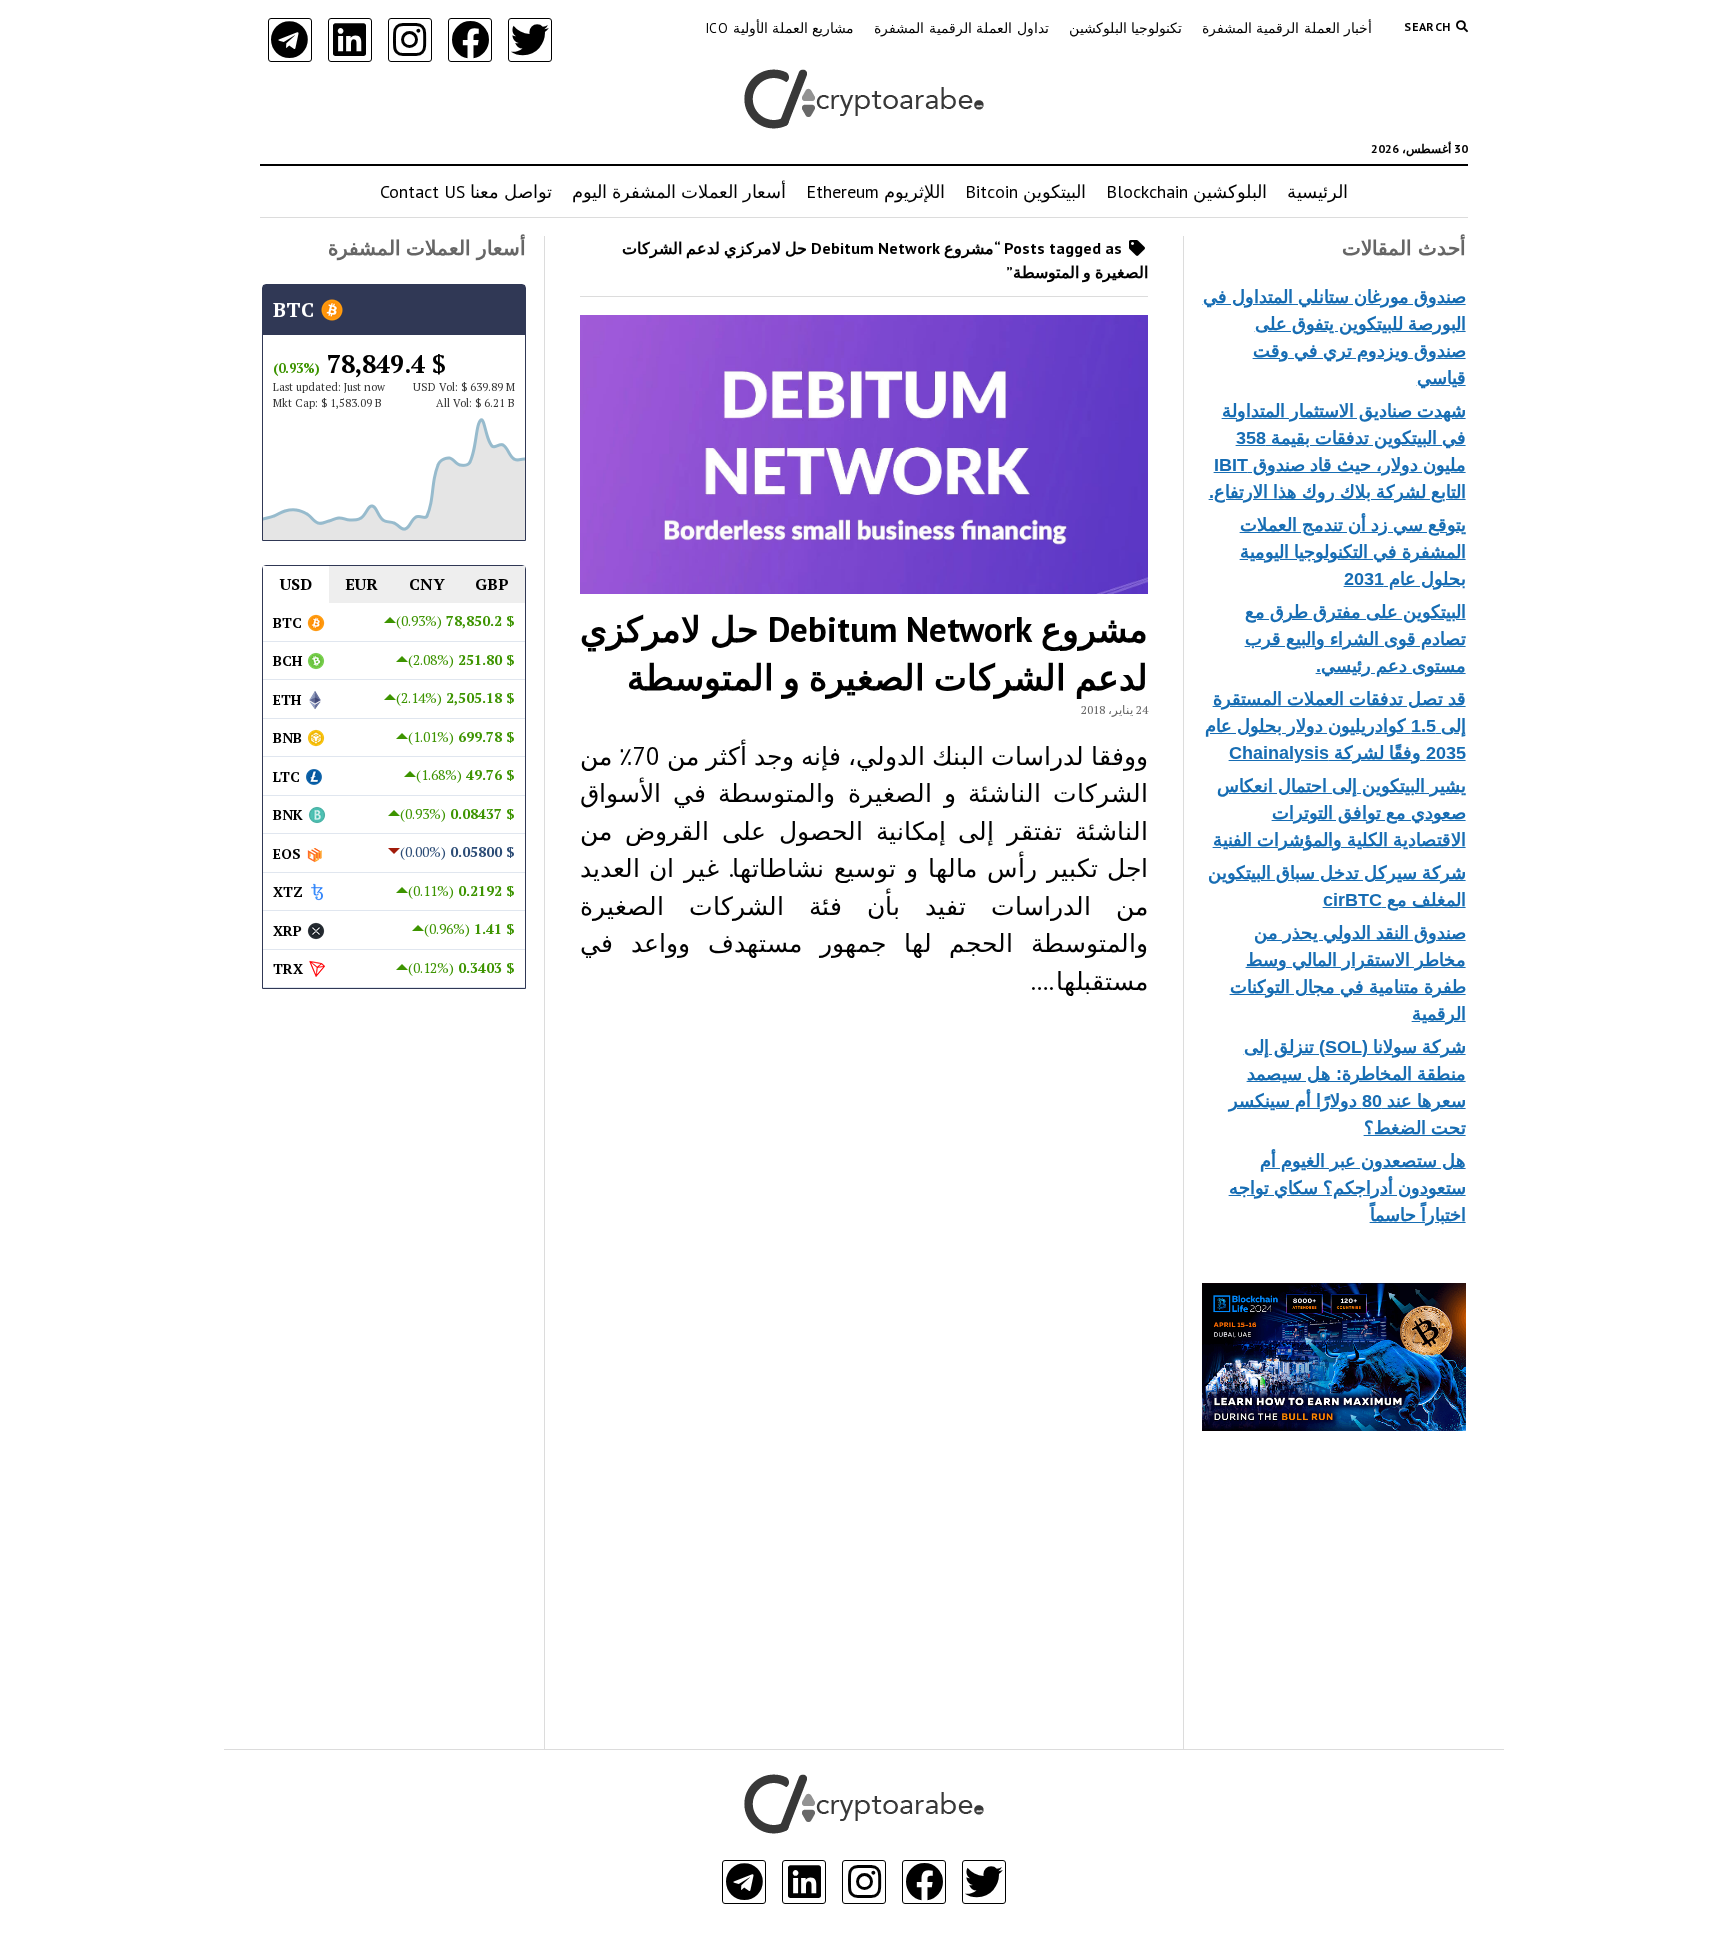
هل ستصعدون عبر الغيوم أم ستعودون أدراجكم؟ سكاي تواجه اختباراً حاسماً (1347, 1188)
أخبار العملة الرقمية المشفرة (1287, 28)
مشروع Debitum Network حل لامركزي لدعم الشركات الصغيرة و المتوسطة (864, 652)
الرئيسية (1317, 191)
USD (296, 584)
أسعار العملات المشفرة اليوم (679, 191)
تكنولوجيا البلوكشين (1125, 28)
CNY (427, 584)
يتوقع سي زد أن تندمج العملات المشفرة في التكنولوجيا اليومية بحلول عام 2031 (1353, 552)
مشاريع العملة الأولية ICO (779, 28)
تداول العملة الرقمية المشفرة (961, 28)
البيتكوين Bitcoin (1025, 191)
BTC (296, 309)
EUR (361, 584)
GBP (492, 584)
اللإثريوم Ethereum (875, 191)
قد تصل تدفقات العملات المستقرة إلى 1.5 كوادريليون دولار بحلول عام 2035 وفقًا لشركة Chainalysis (1335, 726)
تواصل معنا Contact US (466, 191)
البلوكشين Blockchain (1186, 191)
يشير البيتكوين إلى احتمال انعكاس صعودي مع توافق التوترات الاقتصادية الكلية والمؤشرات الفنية (1339, 813)
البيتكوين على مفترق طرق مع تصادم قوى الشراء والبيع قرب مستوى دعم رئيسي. (1355, 639)
